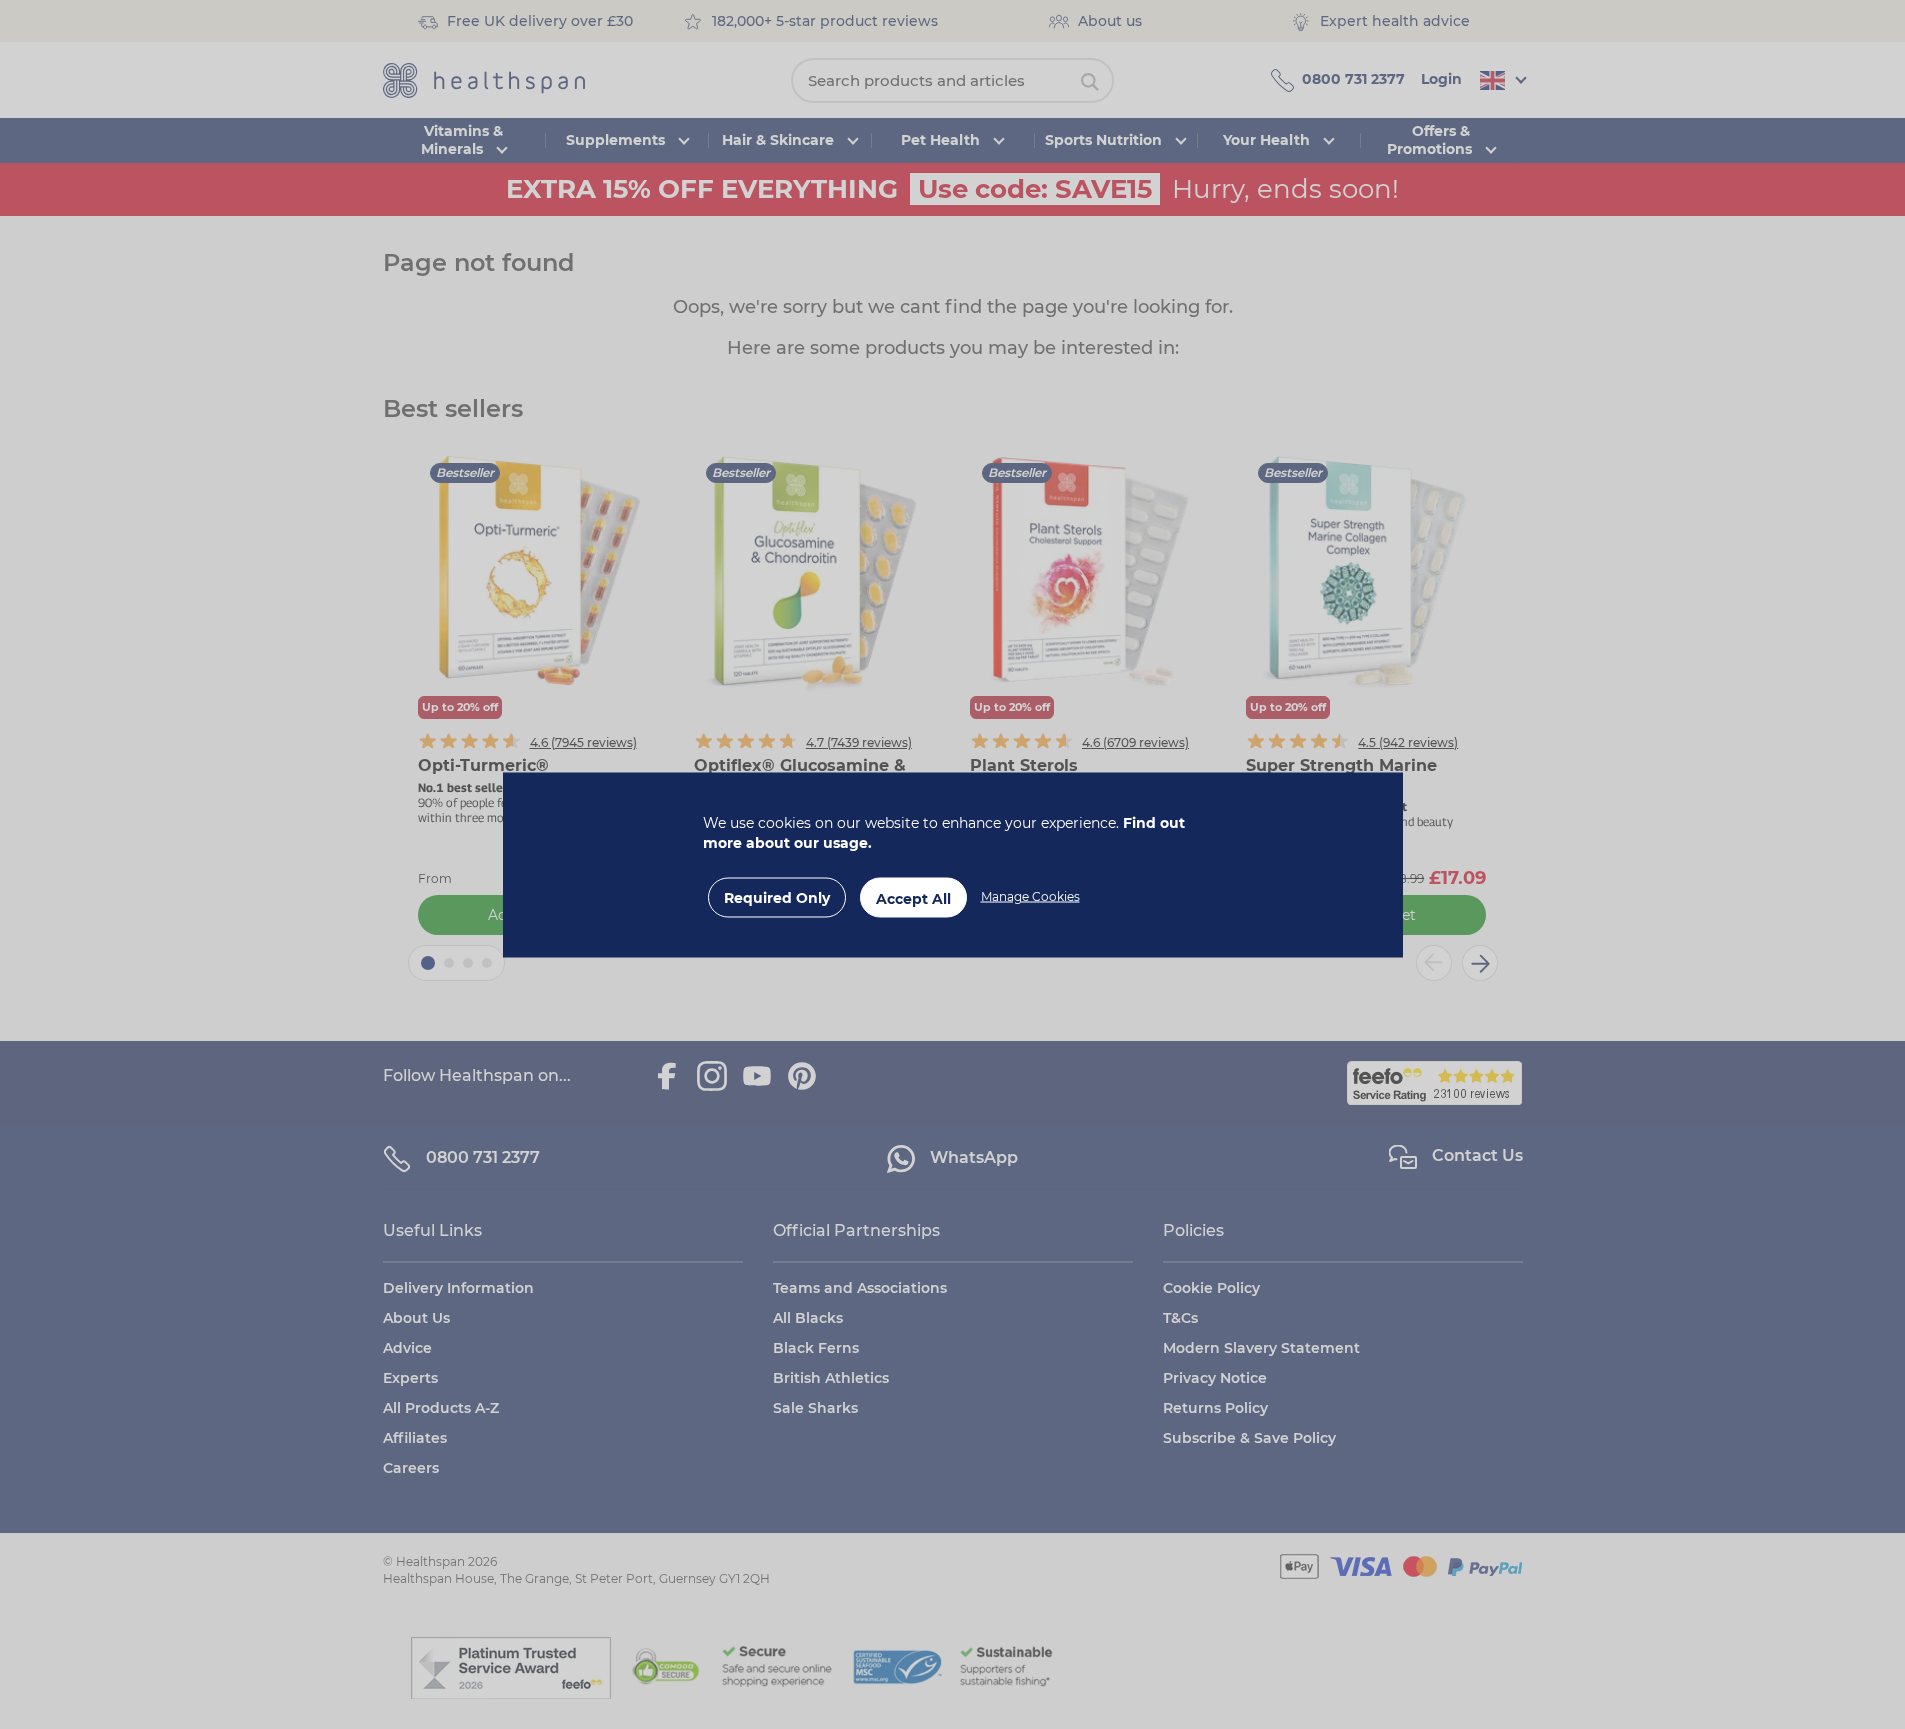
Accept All (913, 898)
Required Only (777, 897)
